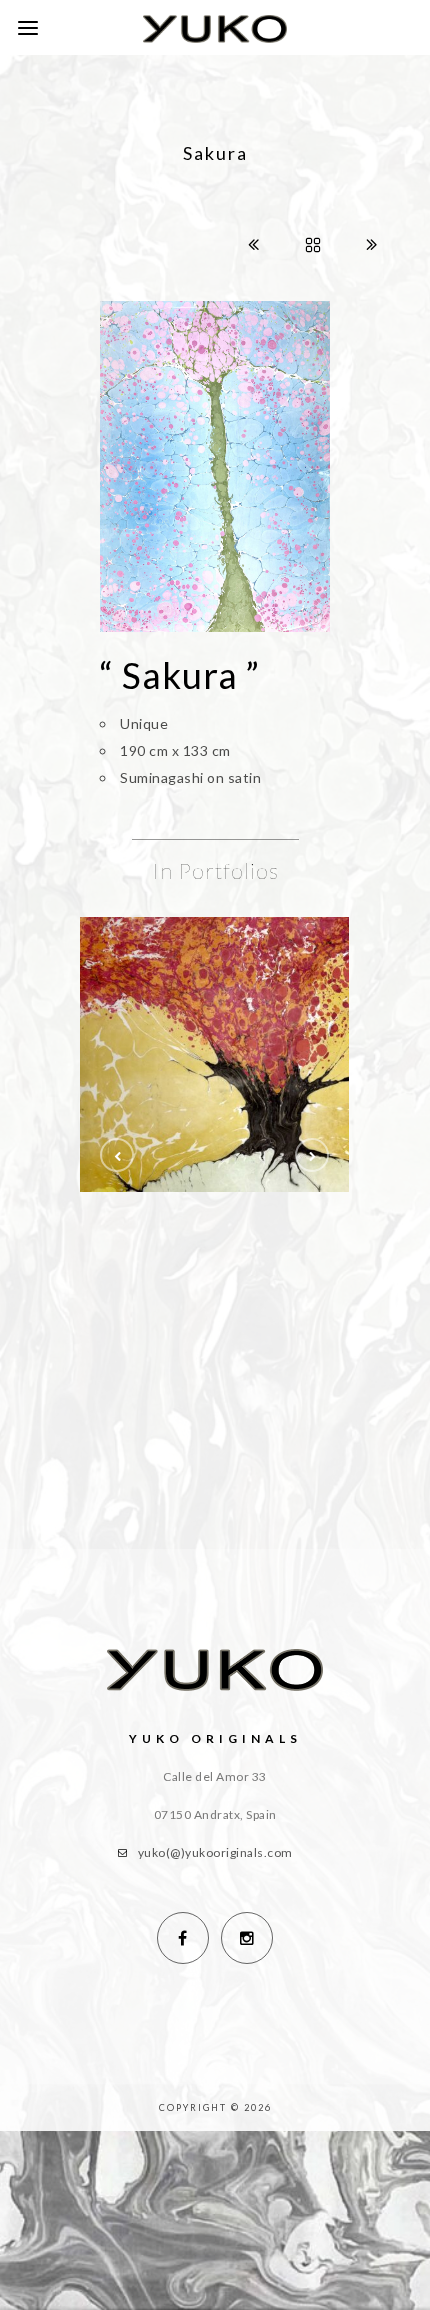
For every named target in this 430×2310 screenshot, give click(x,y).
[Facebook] (183, 1938)
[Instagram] (247, 1938)
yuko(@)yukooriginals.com (215, 1852)
